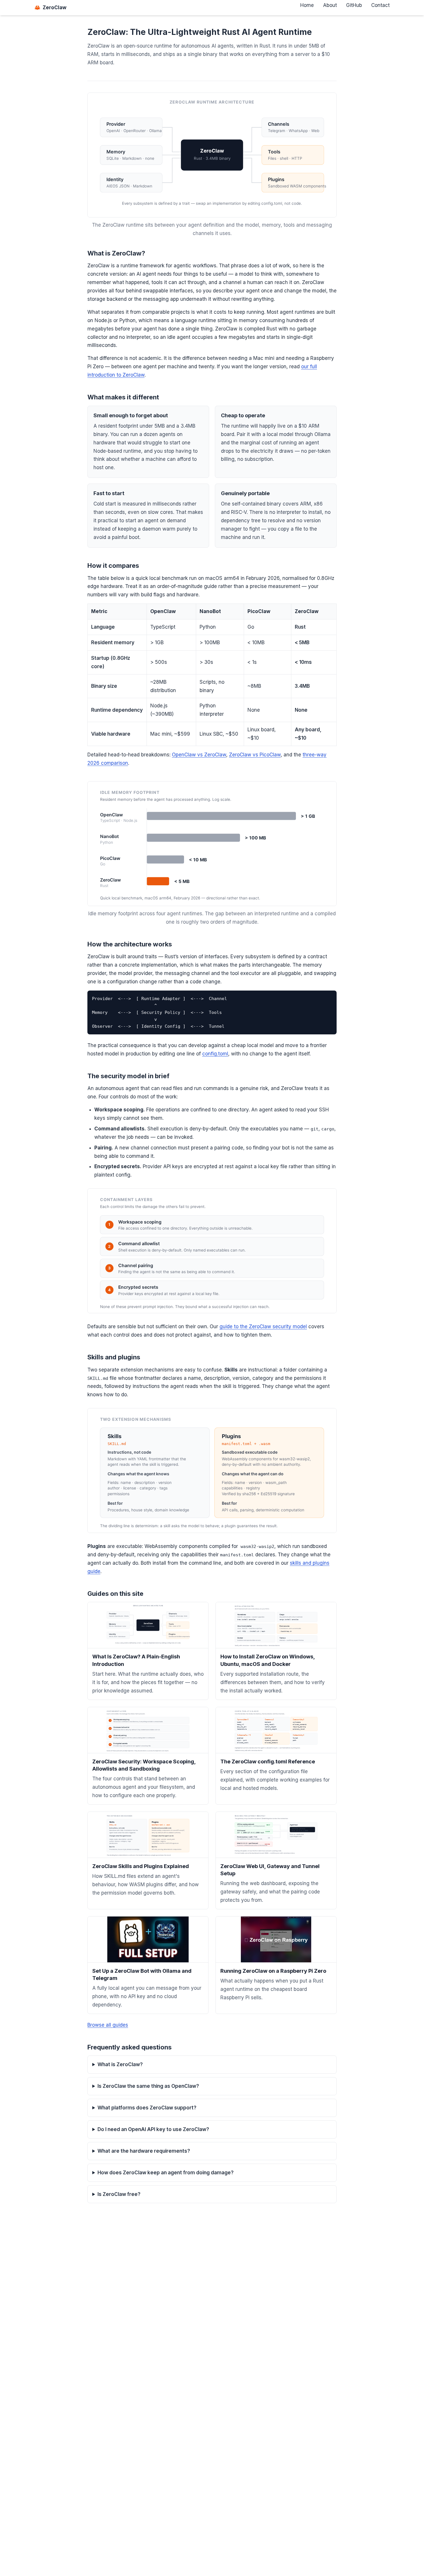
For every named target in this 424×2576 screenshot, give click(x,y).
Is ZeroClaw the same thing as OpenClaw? (148, 2086)
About (330, 5)
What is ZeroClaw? (120, 2064)
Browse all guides (108, 2025)
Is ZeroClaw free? (119, 2194)
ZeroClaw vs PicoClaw (255, 755)
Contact (380, 5)
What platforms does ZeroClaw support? (147, 2108)
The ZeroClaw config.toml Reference (268, 1762)
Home (307, 5)
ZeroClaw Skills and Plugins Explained (141, 1866)
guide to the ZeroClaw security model (263, 1326)
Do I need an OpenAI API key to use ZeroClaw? (153, 2129)
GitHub (354, 5)
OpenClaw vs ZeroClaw (199, 755)
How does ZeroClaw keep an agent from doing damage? (166, 2173)
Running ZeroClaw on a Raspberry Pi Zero (273, 1971)
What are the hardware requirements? (144, 2151)
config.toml (215, 1054)
